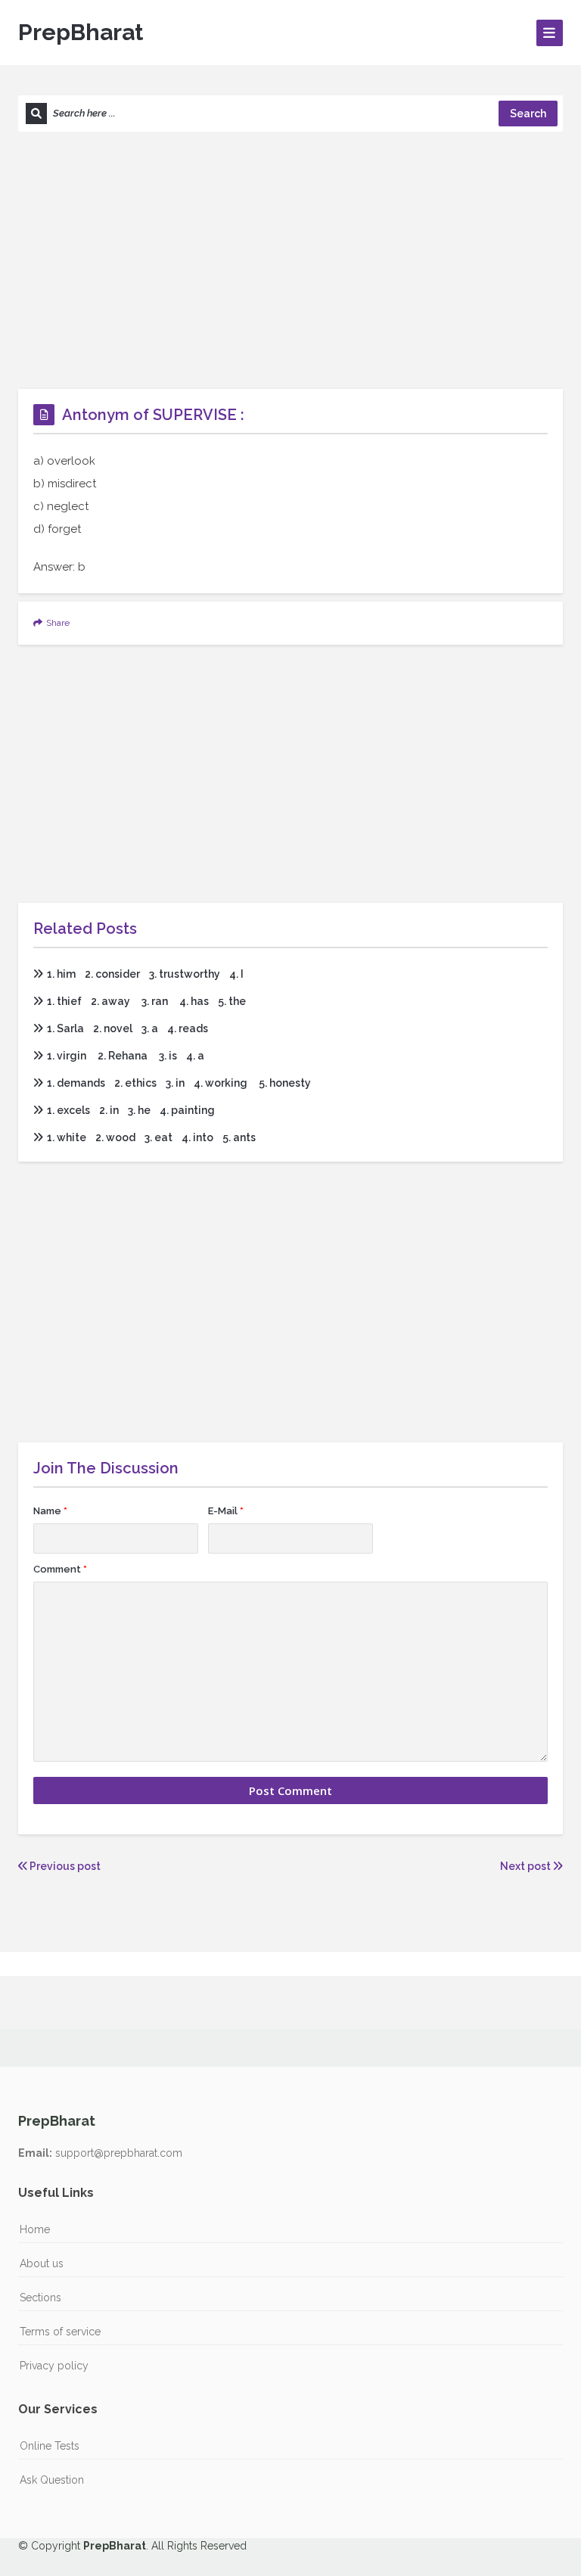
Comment (60, 1569)
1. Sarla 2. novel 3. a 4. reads (127, 1028)
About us (42, 2263)
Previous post (64, 1866)
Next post (527, 1866)
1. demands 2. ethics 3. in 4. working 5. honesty (179, 1083)
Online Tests (50, 2446)
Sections (40, 2298)
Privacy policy (54, 2366)
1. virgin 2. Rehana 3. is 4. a (126, 1056)
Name (50, 1511)
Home (35, 2229)
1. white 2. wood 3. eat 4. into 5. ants (151, 1137)
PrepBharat (81, 32)
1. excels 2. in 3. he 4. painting (131, 1110)
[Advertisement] (290, 260)
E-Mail (226, 1511)
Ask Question (52, 2480)
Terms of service (60, 2332)
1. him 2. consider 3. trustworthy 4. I (145, 974)
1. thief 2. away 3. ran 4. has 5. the (146, 1001)
